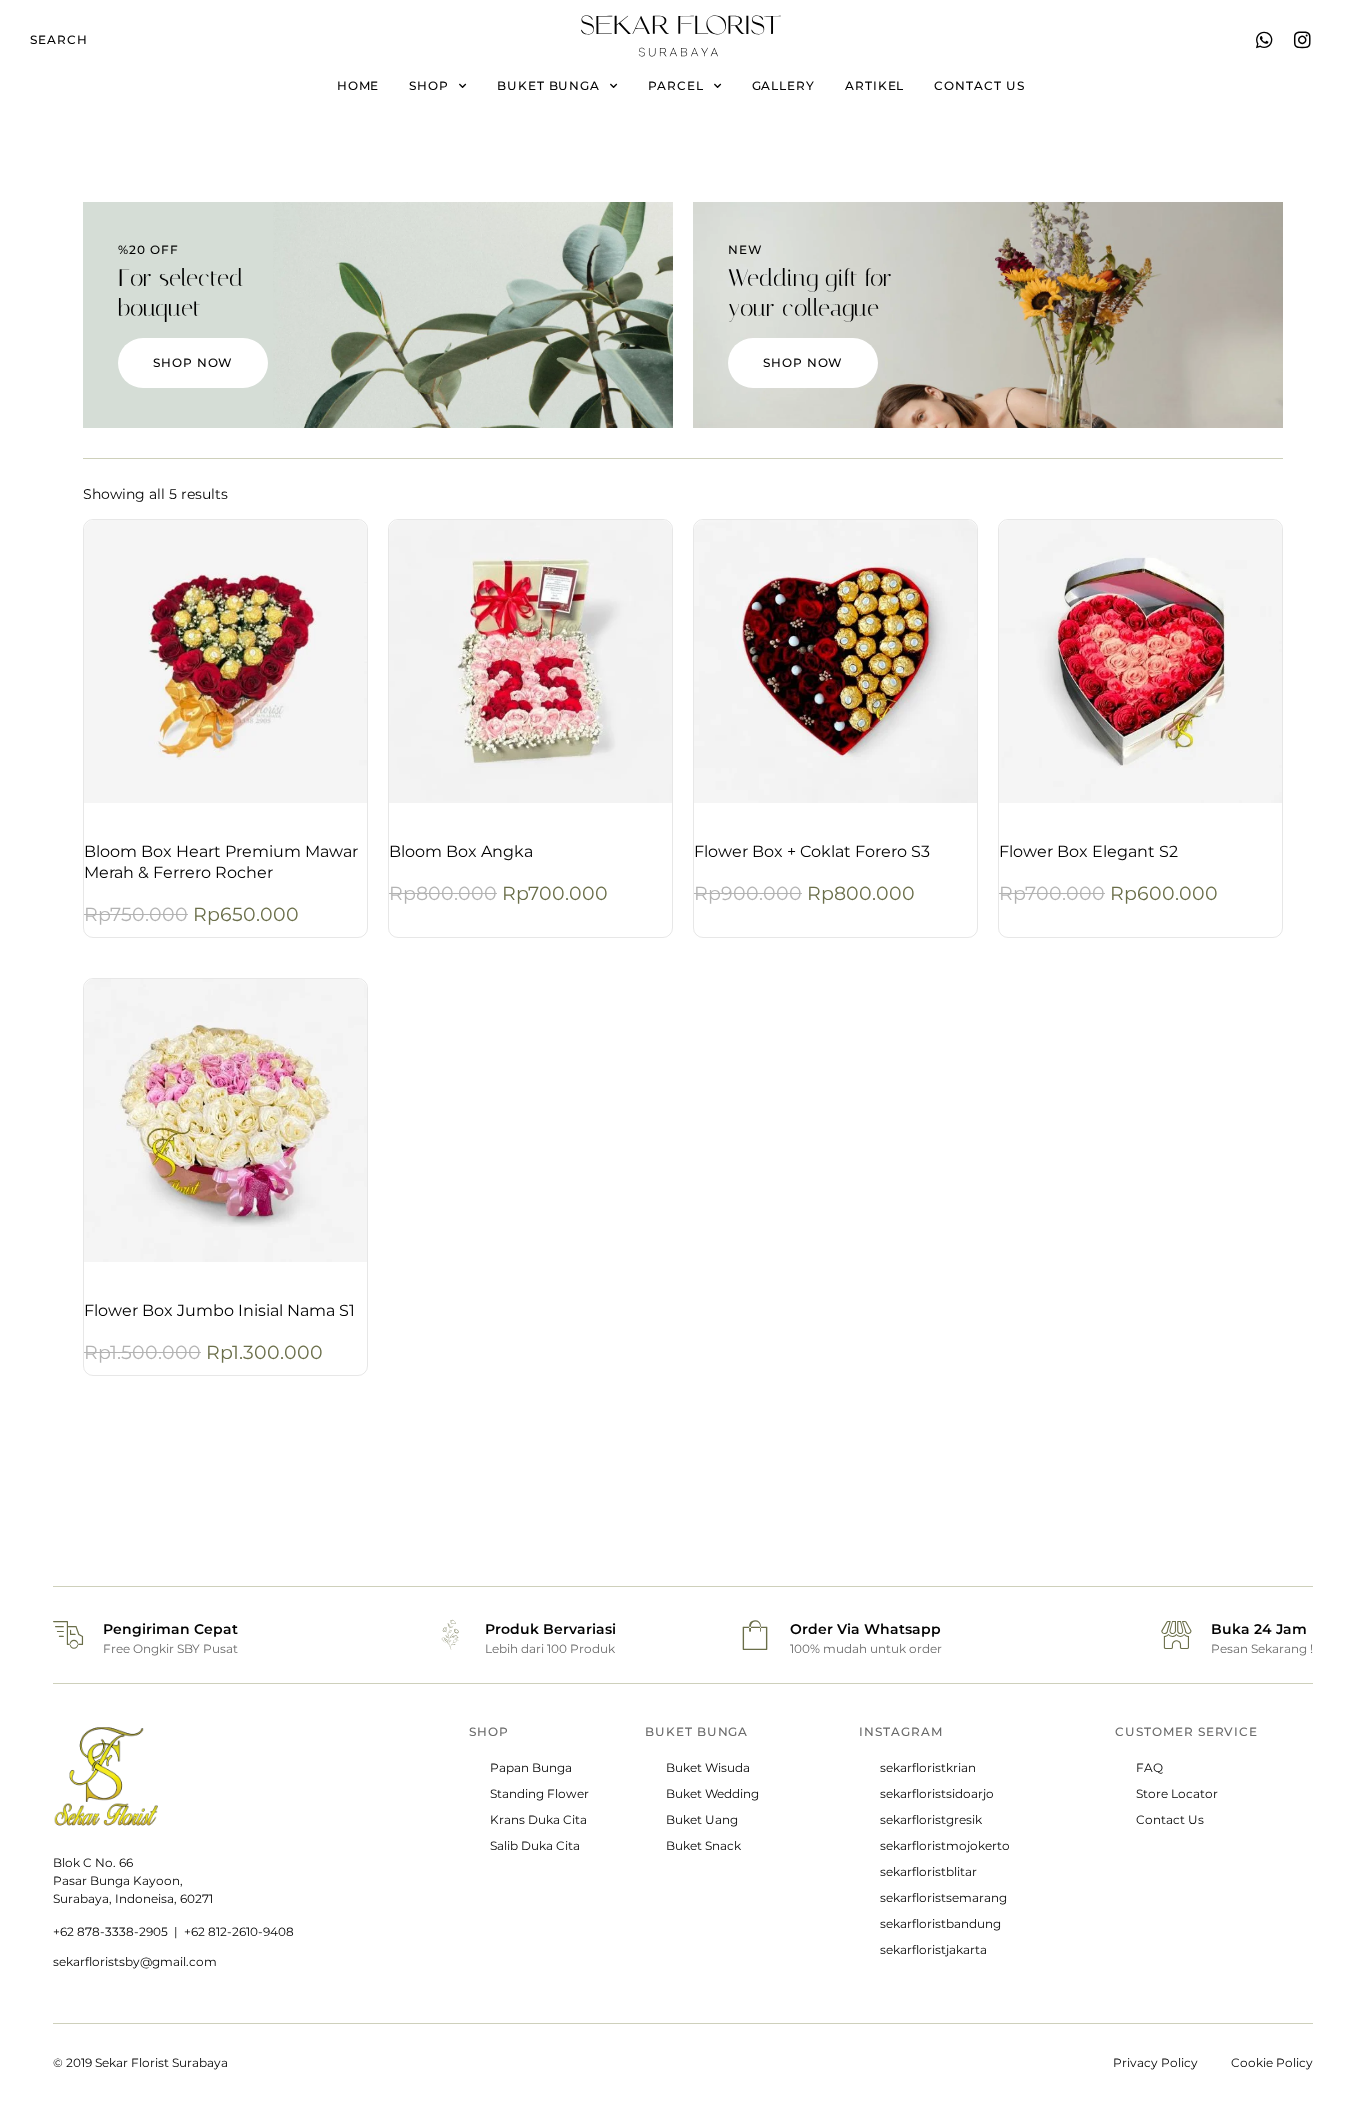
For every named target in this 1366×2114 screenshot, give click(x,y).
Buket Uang (702, 1819)
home (358, 85)
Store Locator (1177, 1793)
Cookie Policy (1272, 2062)
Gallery (783, 85)
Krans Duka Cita (538, 1819)
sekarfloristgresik (931, 1819)
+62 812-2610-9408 (239, 1931)
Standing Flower (539, 1793)
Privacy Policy (1155, 2062)
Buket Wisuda (708, 1767)
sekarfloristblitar (928, 1871)
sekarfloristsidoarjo (937, 1793)
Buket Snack (703, 1845)
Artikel (874, 85)
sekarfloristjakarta (933, 1949)
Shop (429, 85)
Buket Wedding (712, 1793)
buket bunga (548, 85)
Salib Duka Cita (535, 1845)
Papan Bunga (531, 1767)
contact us (979, 85)
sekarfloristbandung (940, 1923)
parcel (676, 85)
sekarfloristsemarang (943, 1897)
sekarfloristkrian (928, 1767)
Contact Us (1170, 1819)
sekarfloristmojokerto (945, 1845)
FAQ (1149, 1767)
